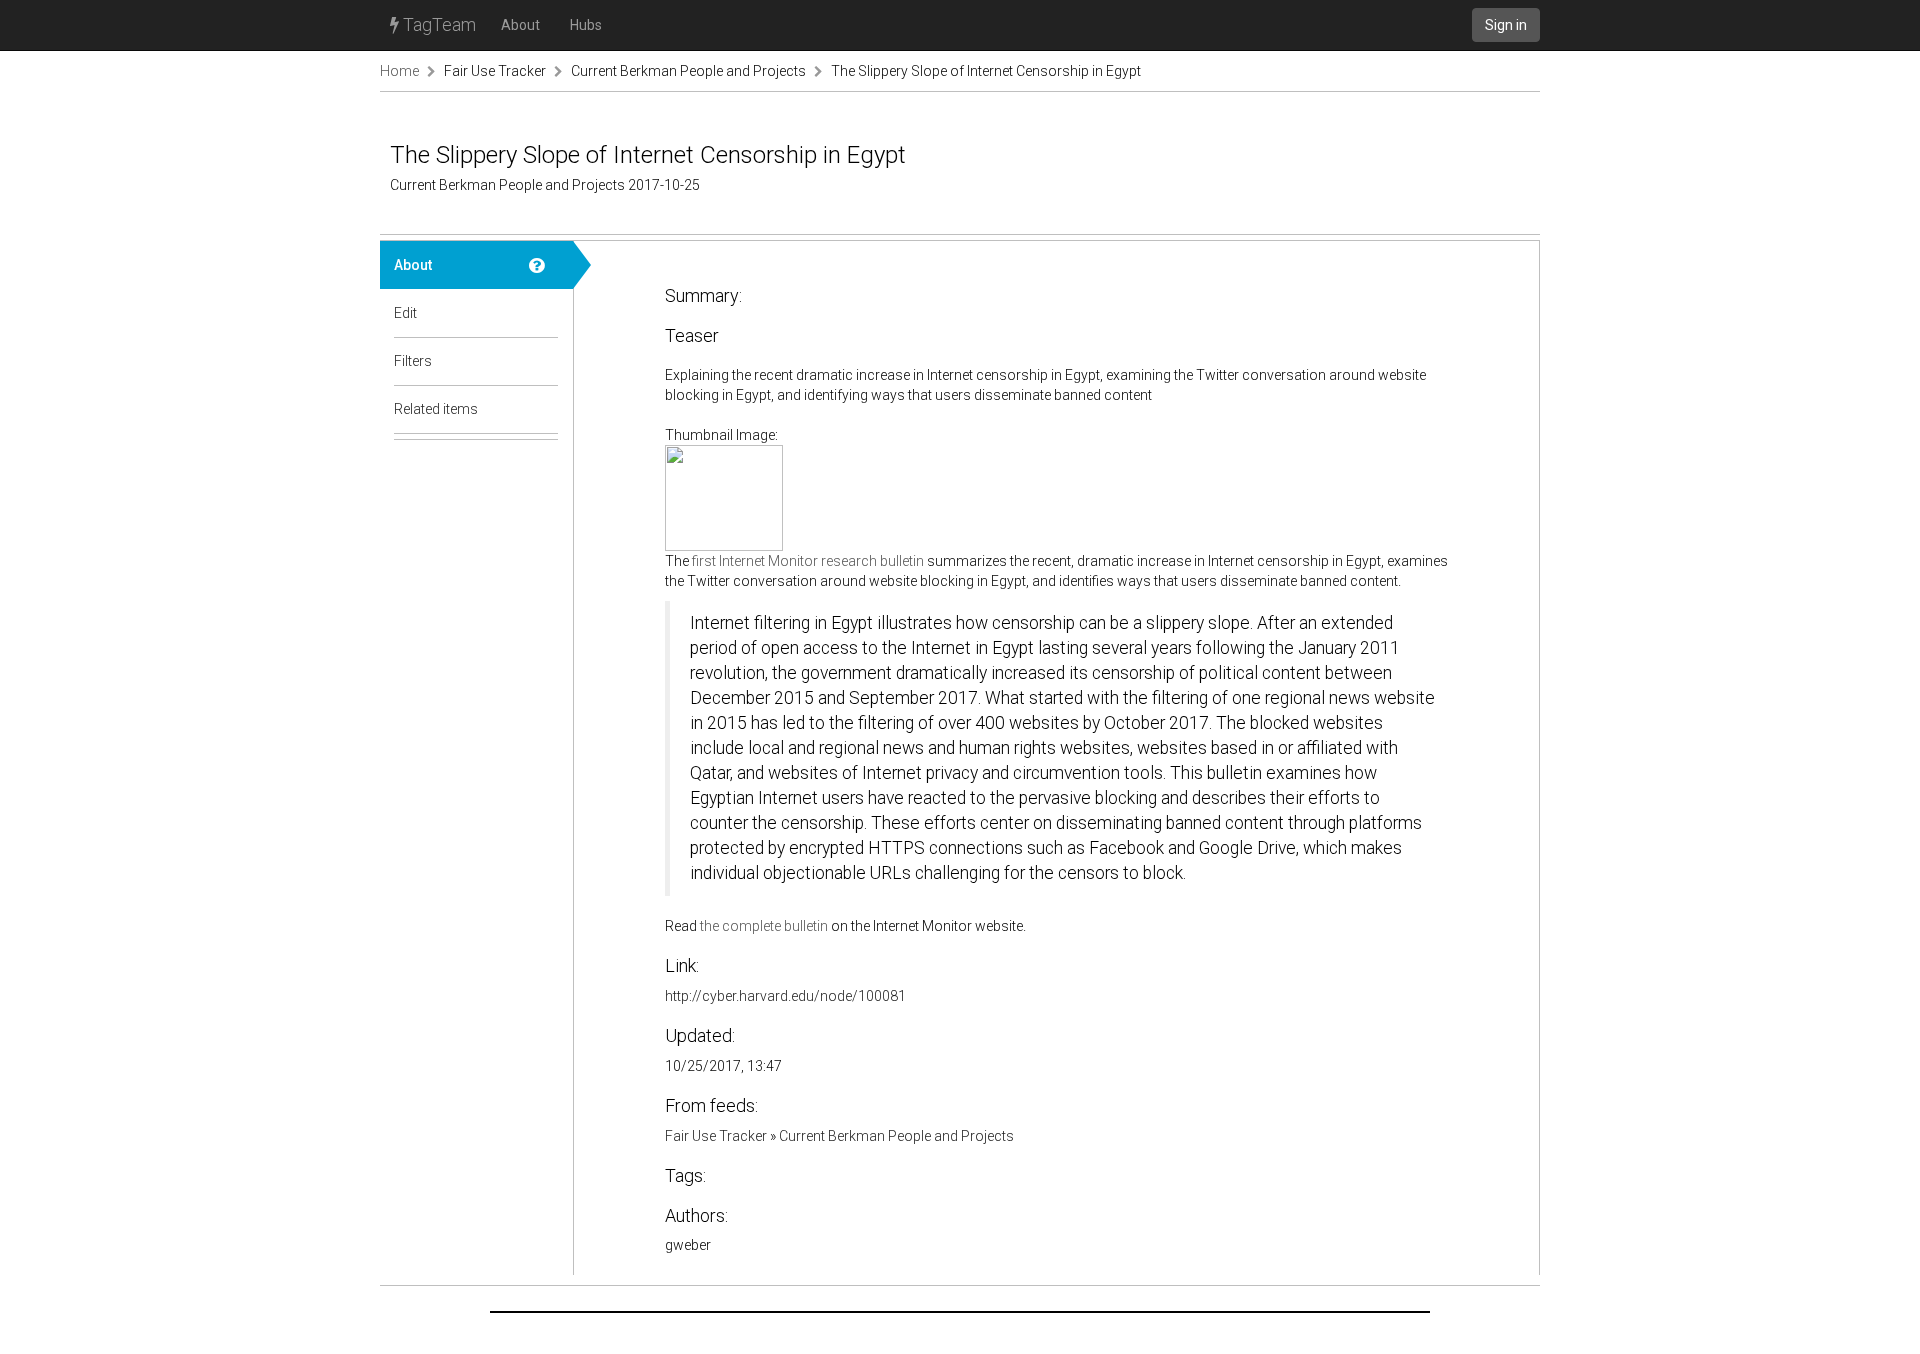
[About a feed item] (544, 265)
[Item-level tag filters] (544, 361)
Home (399, 71)
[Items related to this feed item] (544, 409)
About (520, 25)
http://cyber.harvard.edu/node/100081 (785, 996)
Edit (405, 313)
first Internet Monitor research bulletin (808, 561)
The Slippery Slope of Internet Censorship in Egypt (986, 71)
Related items (436, 409)
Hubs (586, 25)
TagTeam (437, 24)
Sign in (1506, 25)
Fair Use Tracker (495, 71)
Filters (413, 361)
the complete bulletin (764, 926)
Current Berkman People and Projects (688, 71)
